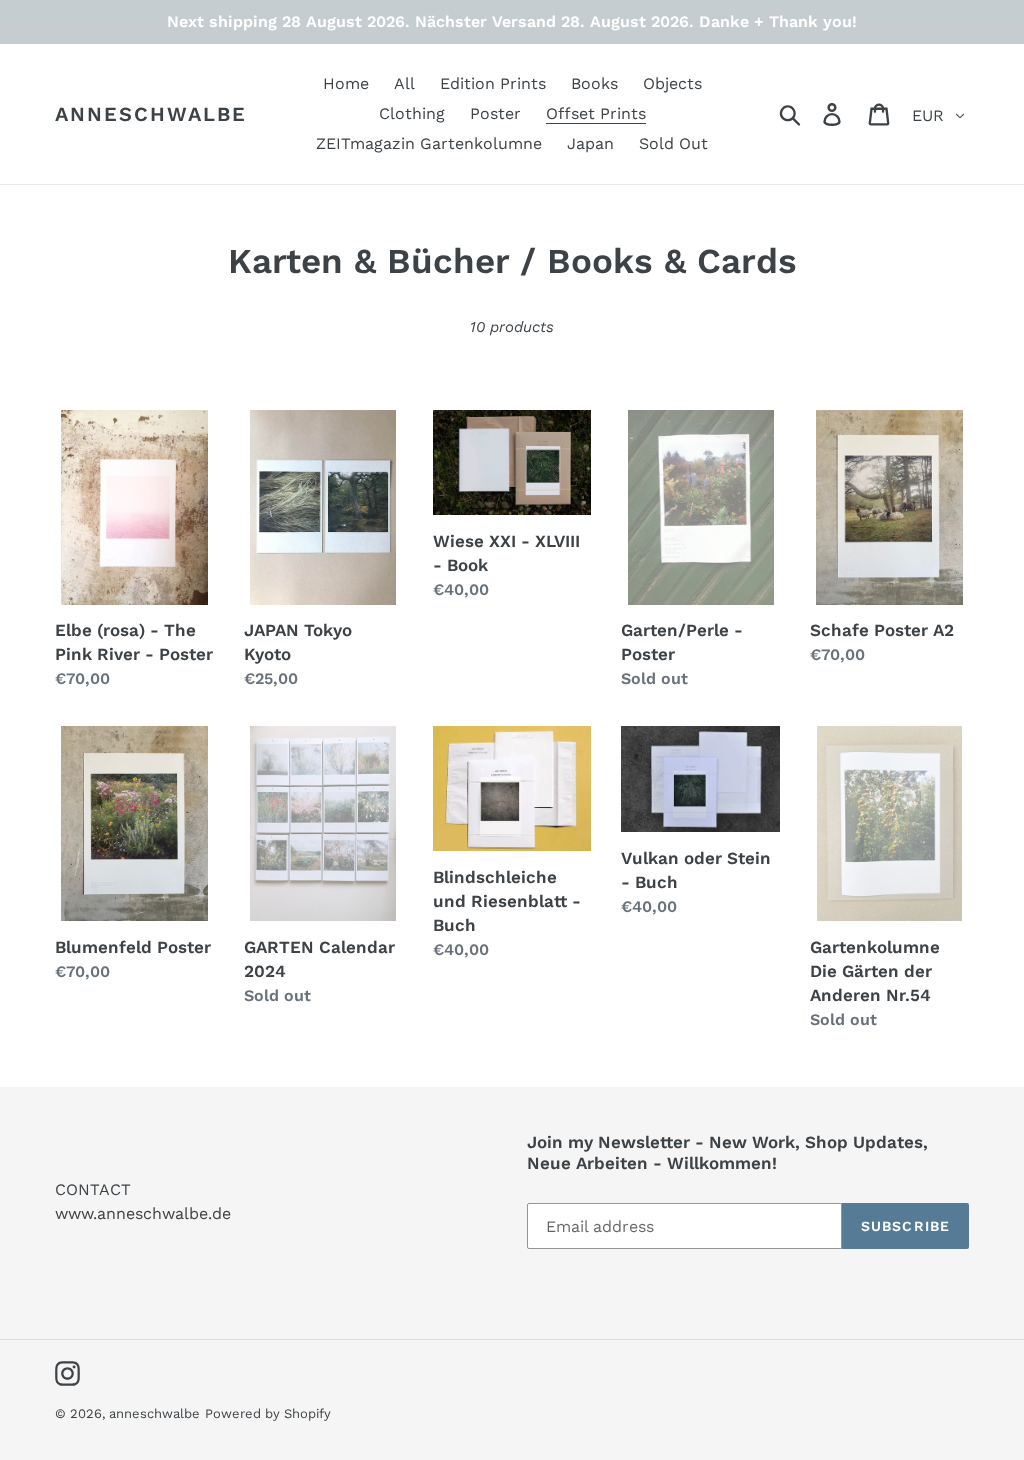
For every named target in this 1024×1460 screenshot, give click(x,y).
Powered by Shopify (268, 1413)
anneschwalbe (151, 114)
